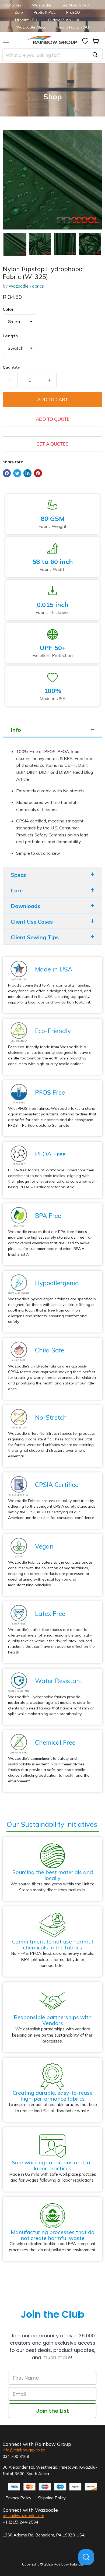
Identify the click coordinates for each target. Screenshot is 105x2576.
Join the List (52, 2411)
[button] (15, 244)
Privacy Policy (18, 2498)
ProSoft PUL (45, 12)
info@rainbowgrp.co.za (24, 2450)
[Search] (95, 55)
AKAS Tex (13, 5)
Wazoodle (41, 5)
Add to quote (53, 419)
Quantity (11, 367)
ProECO (73, 12)
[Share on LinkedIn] (27, 473)
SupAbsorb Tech (76, 5)
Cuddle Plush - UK (64, 20)
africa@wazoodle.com (23, 2516)
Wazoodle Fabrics (26, 286)
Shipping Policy (52, 2498)
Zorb (19, 12)
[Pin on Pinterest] (38, 473)
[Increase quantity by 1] (50, 380)
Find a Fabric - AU (73, 27)
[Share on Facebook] (7, 473)
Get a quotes (52, 444)
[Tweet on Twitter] (17, 473)
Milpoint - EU (26, 20)
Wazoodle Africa (31, 27)
